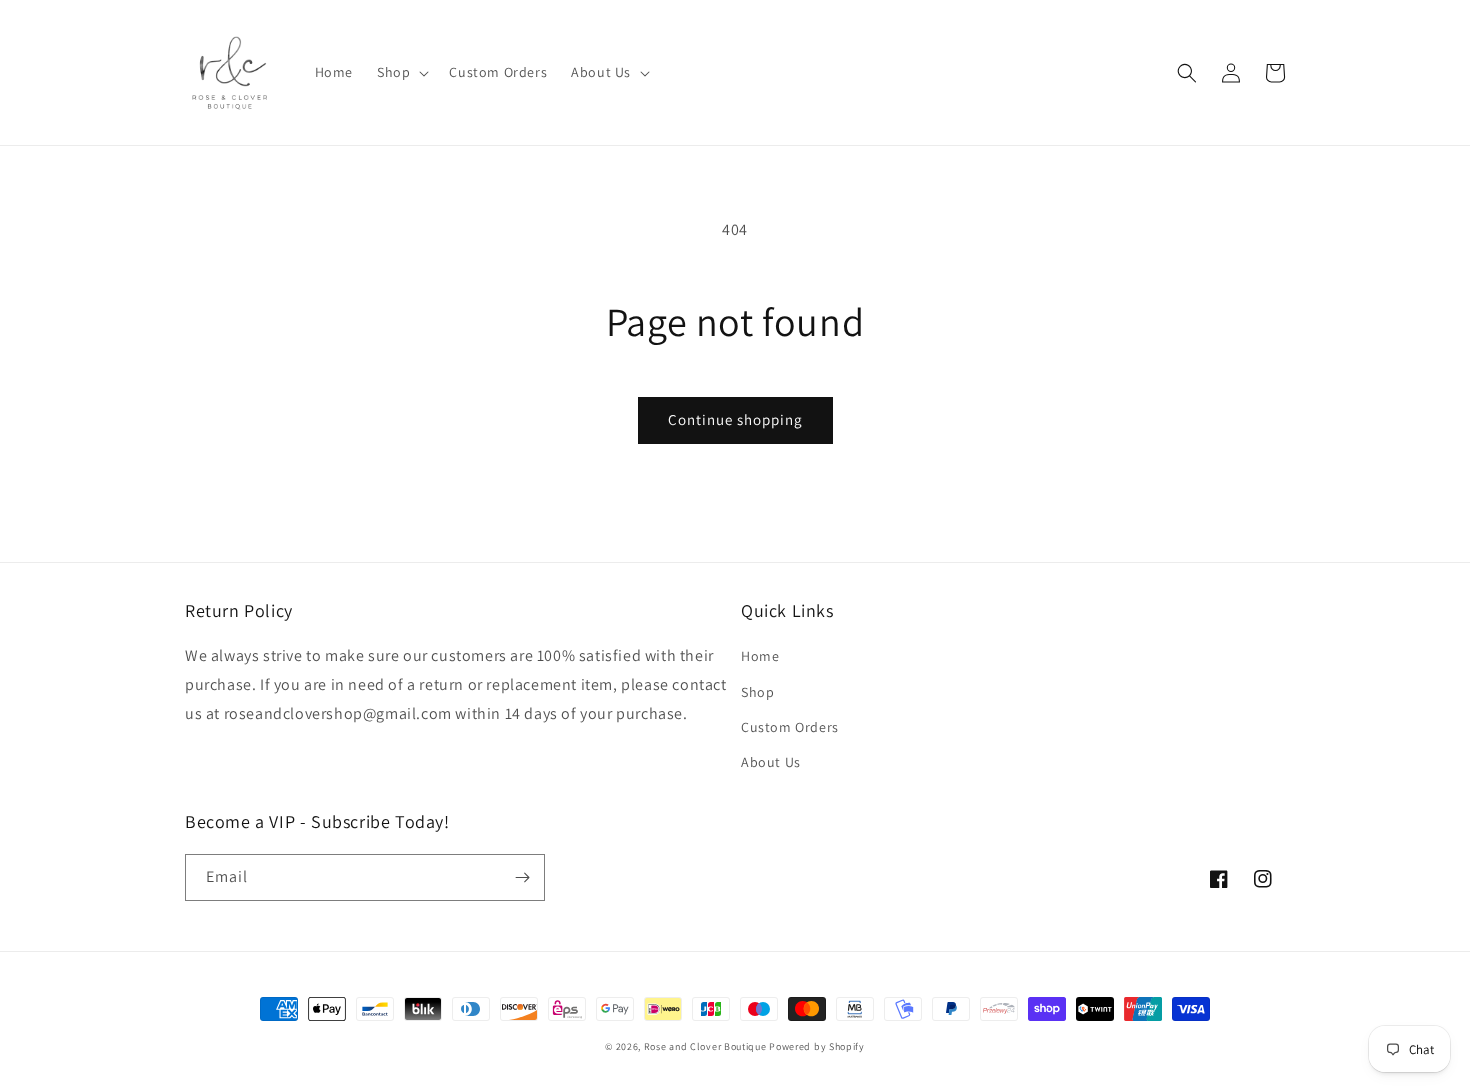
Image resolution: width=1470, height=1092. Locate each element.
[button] (401, 72)
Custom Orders (790, 727)
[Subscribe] (522, 877)
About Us (771, 762)
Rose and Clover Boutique (705, 1046)
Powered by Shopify (817, 1046)
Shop (757, 692)
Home (760, 656)
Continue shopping (735, 419)
